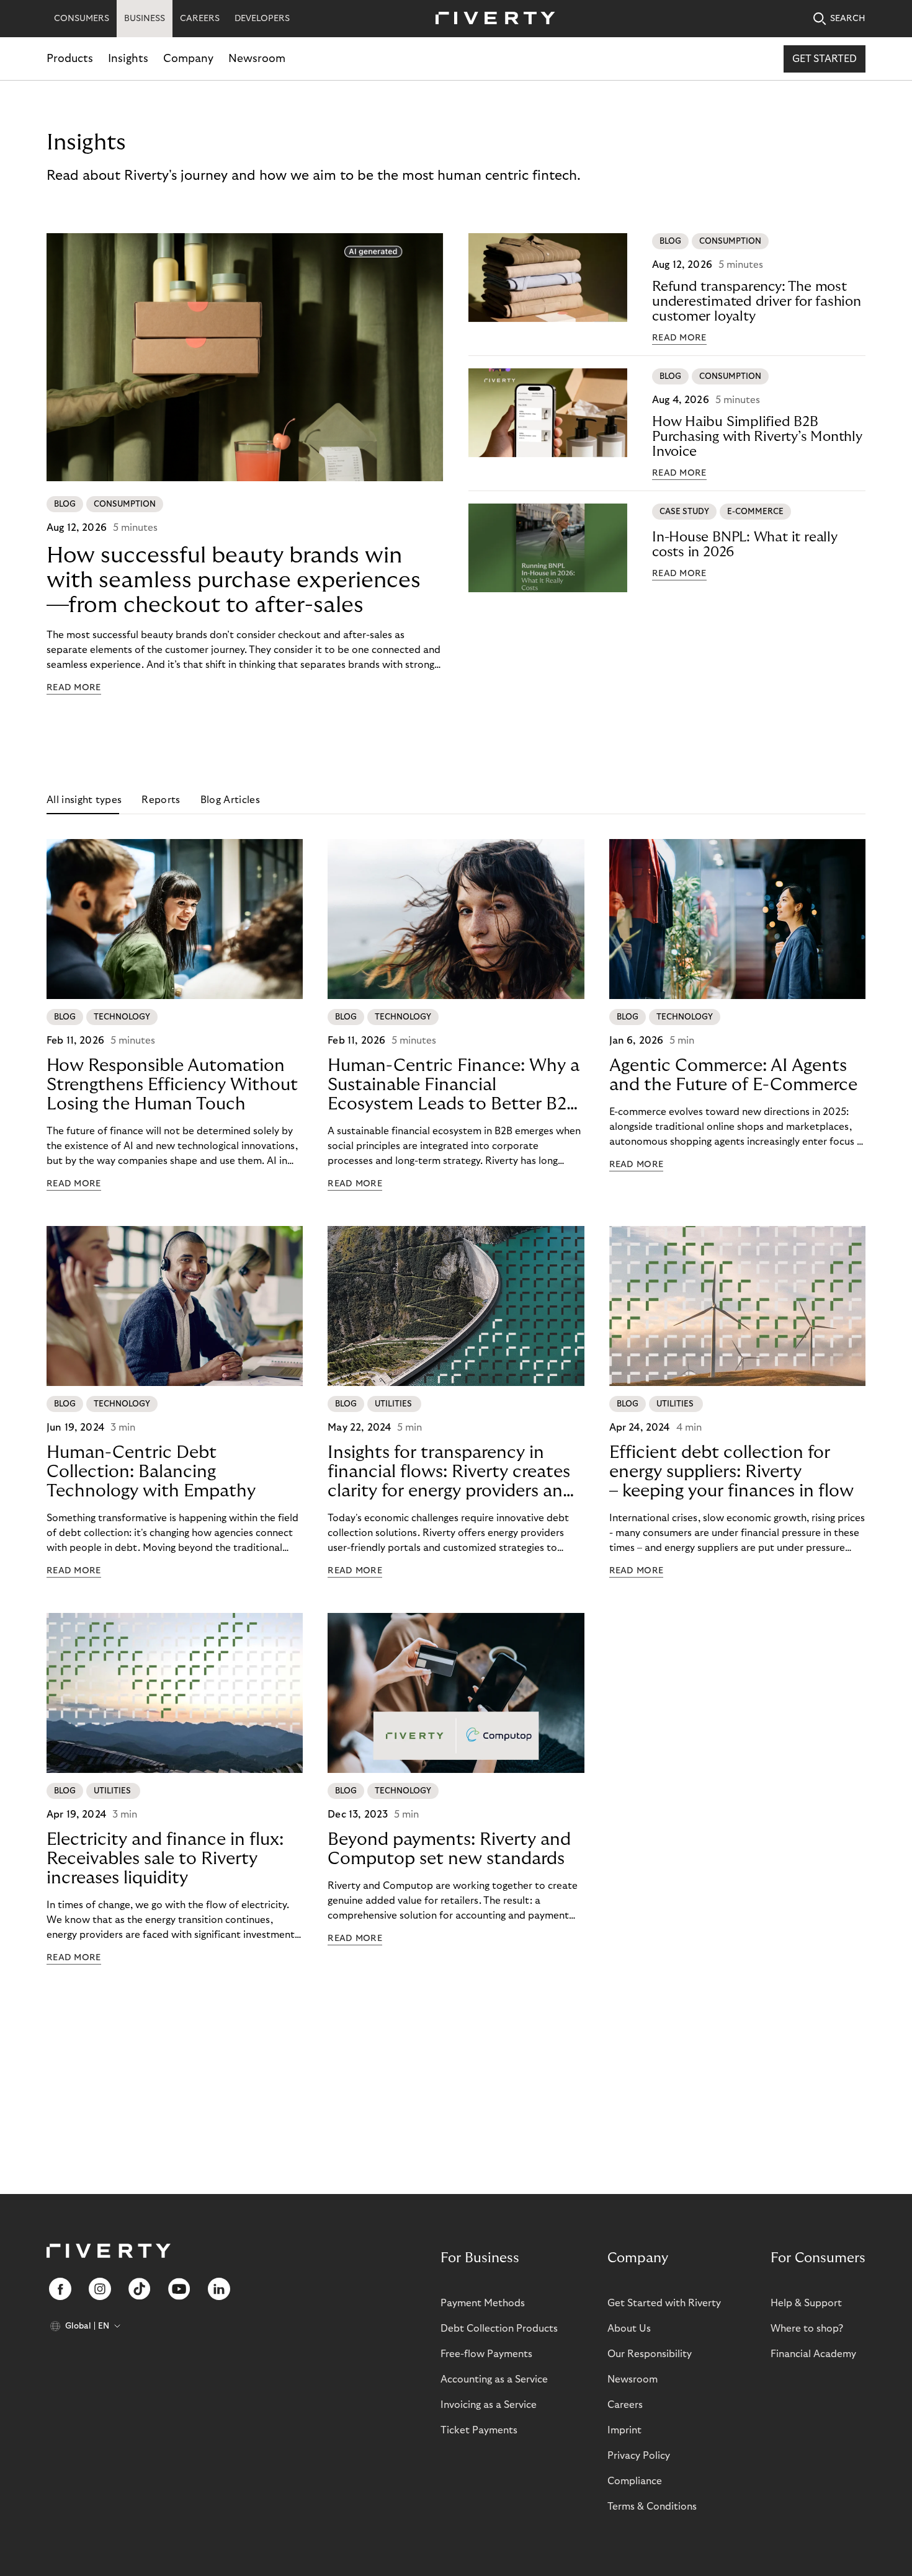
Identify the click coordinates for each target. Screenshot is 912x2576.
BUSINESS (145, 19)
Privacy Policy (639, 2456)
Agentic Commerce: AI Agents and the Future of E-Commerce (733, 1075)
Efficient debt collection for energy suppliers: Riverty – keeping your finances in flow (731, 1472)
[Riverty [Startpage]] (491, 19)
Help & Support (806, 2303)
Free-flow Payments (486, 2354)
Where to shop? (807, 2329)
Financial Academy (813, 2354)
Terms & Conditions (652, 2507)
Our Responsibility (650, 2354)
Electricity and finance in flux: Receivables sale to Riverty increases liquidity (165, 1859)
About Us (629, 2329)
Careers (625, 2405)
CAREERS (200, 19)
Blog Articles (230, 800)
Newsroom (257, 59)
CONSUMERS (82, 19)
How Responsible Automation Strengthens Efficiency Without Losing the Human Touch (172, 1085)
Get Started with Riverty (664, 2303)
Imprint (624, 2430)
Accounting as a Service (494, 2379)
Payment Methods (483, 2303)
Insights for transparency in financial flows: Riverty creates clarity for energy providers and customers (450, 1472)
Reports (161, 800)
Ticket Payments (479, 2430)
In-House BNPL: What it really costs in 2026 (745, 544)
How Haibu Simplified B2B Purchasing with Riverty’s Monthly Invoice (757, 437)
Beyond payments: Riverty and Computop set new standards (449, 1849)
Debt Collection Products (499, 2329)
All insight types (84, 800)
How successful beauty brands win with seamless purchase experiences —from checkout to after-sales (234, 580)
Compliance (635, 2481)
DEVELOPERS (262, 19)
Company (188, 59)
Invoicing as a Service (489, 2405)
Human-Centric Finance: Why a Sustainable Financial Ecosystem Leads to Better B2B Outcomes (454, 1085)
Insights (128, 59)
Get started (825, 59)
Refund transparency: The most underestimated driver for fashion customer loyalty (757, 301)
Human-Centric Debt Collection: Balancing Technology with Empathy (151, 1472)
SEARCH (848, 19)
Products (70, 59)
